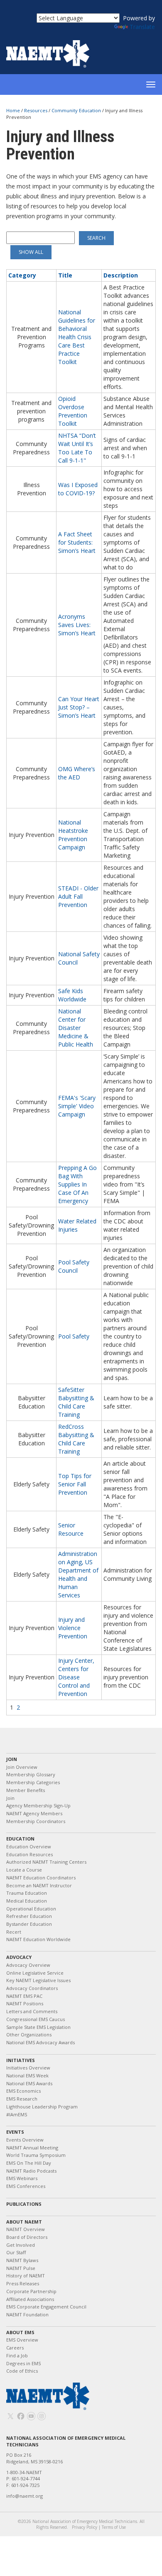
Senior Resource (71, 1529)
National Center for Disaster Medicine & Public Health (76, 1028)
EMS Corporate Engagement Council (46, 2307)
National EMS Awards (29, 2083)
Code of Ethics (22, 2371)
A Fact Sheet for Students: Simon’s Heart (77, 542)
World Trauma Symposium (36, 2155)
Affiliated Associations (30, 2299)
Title (65, 275)
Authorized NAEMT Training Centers (46, 1862)
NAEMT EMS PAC (24, 1996)
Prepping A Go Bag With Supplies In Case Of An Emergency (77, 1184)
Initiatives (21, 2060)
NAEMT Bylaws (22, 2260)
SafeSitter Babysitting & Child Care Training (76, 1402)
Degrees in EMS (23, 2363)
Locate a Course (24, 1870)
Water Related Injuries (77, 1225)
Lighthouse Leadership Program (42, 2107)
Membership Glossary (31, 1774)
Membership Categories (33, 1782)
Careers (15, 2348)
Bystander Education (29, 1924)
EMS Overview (22, 2340)
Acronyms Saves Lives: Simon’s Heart (77, 625)
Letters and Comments (32, 2011)
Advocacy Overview (28, 1965)
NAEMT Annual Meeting (32, 2148)
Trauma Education (27, 1893)
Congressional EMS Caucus (36, 2019)
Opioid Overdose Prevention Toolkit (73, 411)
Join (12, 1759)
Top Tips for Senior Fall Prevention (75, 1484)
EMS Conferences (26, 2186)
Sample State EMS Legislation (38, 2027)
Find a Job (17, 2355)
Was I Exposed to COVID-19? (78, 489)
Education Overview (29, 1846)
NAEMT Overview (26, 2229)
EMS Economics (23, 2091)
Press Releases (23, 2283)
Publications (24, 2204)
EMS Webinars (22, 2178)
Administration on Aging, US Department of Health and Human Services (78, 1574)
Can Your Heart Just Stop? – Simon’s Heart (79, 707)
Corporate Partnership (31, 2291)
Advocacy (19, 1957)
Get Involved (21, 2245)
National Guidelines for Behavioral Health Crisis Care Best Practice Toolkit (77, 337)
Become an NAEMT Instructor (39, 1885)
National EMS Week (27, 2076)
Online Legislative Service (35, 1973)
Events (15, 2132)
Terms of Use (114, 2527)
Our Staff (16, 2252)
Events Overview (25, 2140)
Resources (36, 110)
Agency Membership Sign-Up (38, 1805)
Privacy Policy (85, 2527)
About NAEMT (24, 2222)
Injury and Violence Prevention (73, 1628)
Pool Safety (74, 1336)
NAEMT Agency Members (34, 1813)
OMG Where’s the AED (77, 773)
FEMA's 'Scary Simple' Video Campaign (77, 1106)
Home (14, 110)
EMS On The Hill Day (29, 2163)
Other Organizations (29, 2035)
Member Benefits (26, 1790)
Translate (142, 27)
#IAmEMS (17, 2114)
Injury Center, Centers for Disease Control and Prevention (76, 1677)
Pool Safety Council (74, 1266)
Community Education (77, 110)
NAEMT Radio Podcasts (31, 2171)
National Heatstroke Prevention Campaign (73, 835)
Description (121, 275)
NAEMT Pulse (21, 2268)
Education (20, 1839)
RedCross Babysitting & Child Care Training (76, 1439)
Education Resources (29, 1854)
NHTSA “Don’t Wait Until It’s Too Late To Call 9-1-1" (77, 448)
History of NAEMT (26, 2276)
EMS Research (22, 2099)
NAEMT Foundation (27, 2314)
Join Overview (22, 1767)
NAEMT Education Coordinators (41, 1878)
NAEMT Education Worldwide (38, 1939)
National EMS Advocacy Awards (40, 2042)
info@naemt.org (25, 2496)
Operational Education (31, 1909)
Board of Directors (27, 2237)
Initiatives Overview (28, 2068)
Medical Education (27, 1901)
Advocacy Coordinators (32, 1988)
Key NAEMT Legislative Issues (38, 1980)
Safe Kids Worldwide (72, 995)
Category (22, 275)
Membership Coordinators (36, 1821)
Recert (14, 1932)
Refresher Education (29, 1916)
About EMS (20, 2332)
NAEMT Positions (25, 2003)
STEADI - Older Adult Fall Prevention (78, 896)
